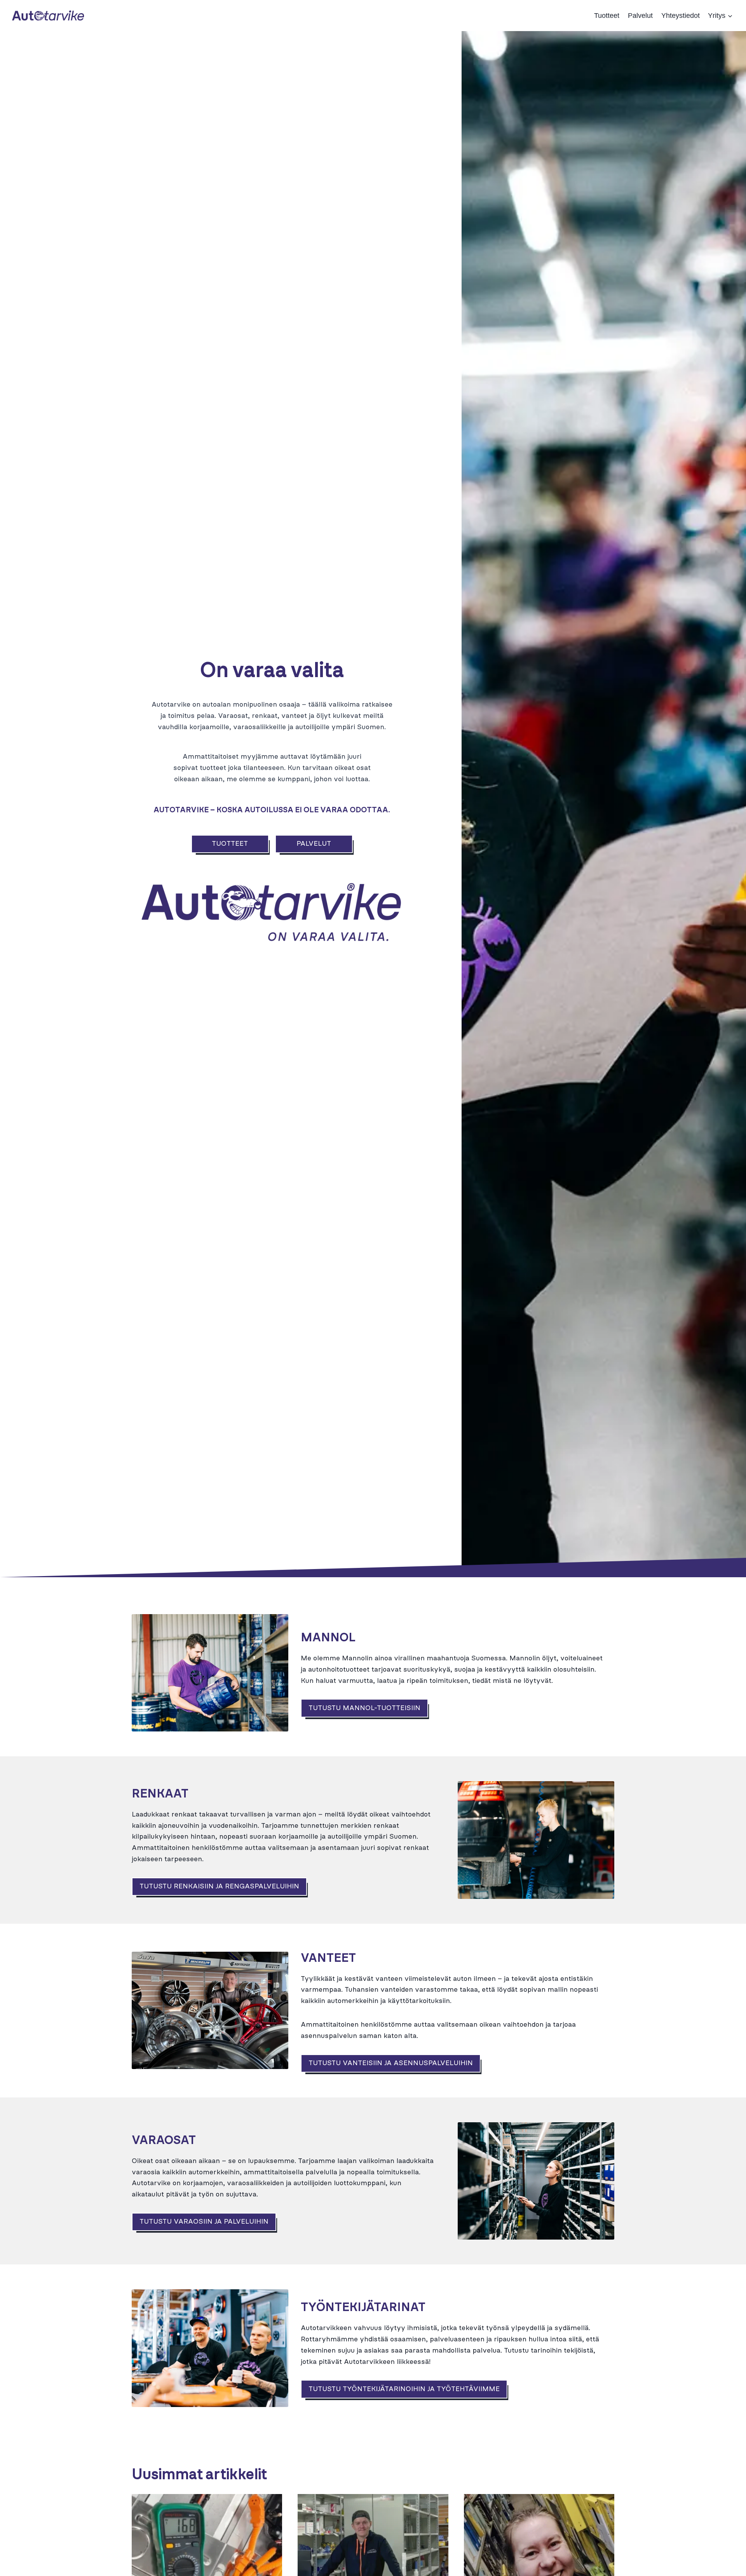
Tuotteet (607, 16)
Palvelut (640, 16)
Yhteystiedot (681, 16)
